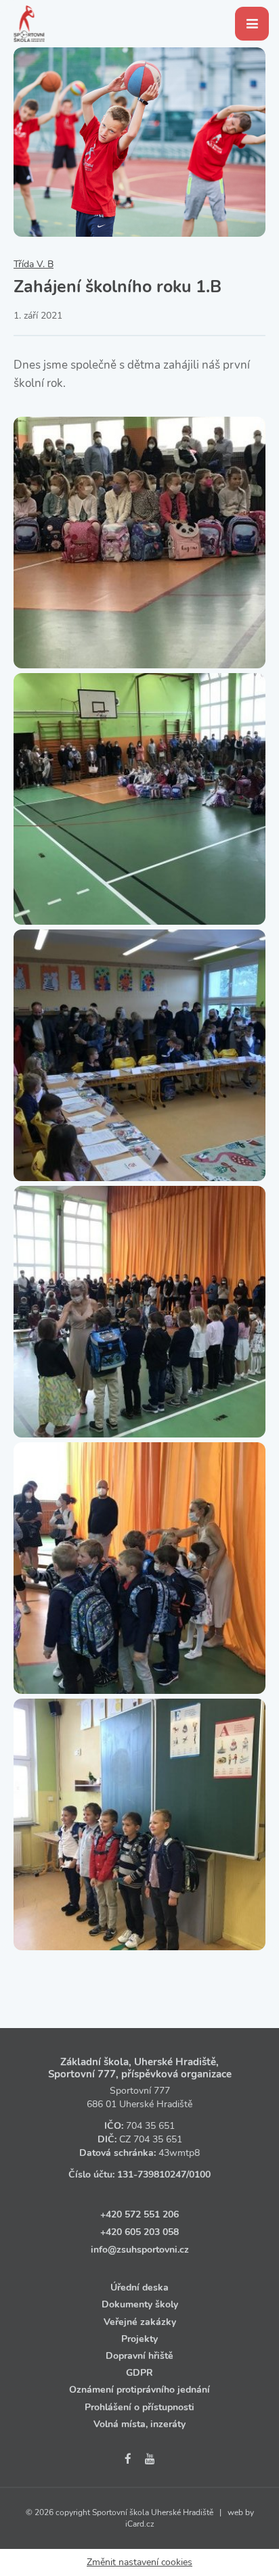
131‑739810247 (152, 2175)
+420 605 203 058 (139, 2232)
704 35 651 (150, 2126)
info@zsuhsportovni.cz (140, 2250)
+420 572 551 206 (139, 2214)
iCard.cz (140, 2524)
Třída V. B (34, 264)
